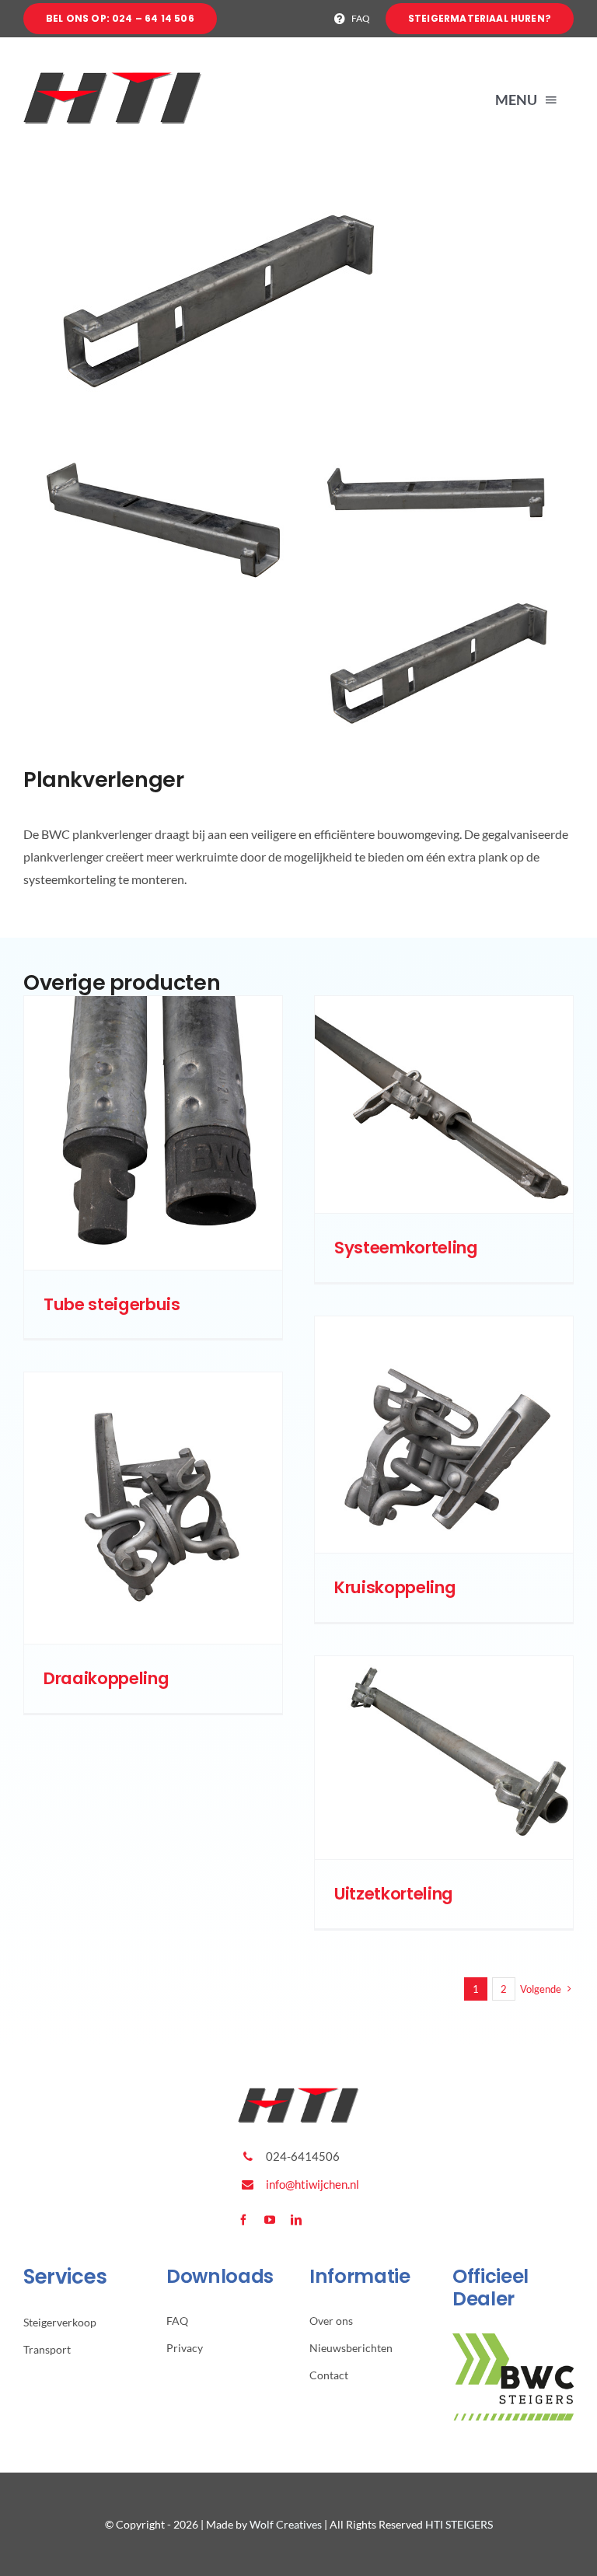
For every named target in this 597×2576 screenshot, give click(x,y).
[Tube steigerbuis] (153, 1132)
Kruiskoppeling (395, 1587)
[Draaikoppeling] (153, 1508)
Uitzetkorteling (394, 1894)
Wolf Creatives (286, 2524)
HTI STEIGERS (459, 2524)
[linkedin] (296, 2220)
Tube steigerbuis (112, 1304)
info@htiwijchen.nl (312, 2184)
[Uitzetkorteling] (444, 1758)
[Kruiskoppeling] (444, 1435)
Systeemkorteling (406, 1248)
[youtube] (270, 2220)
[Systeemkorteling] (444, 1104)
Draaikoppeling (106, 1678)
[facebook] (243, 2220)
